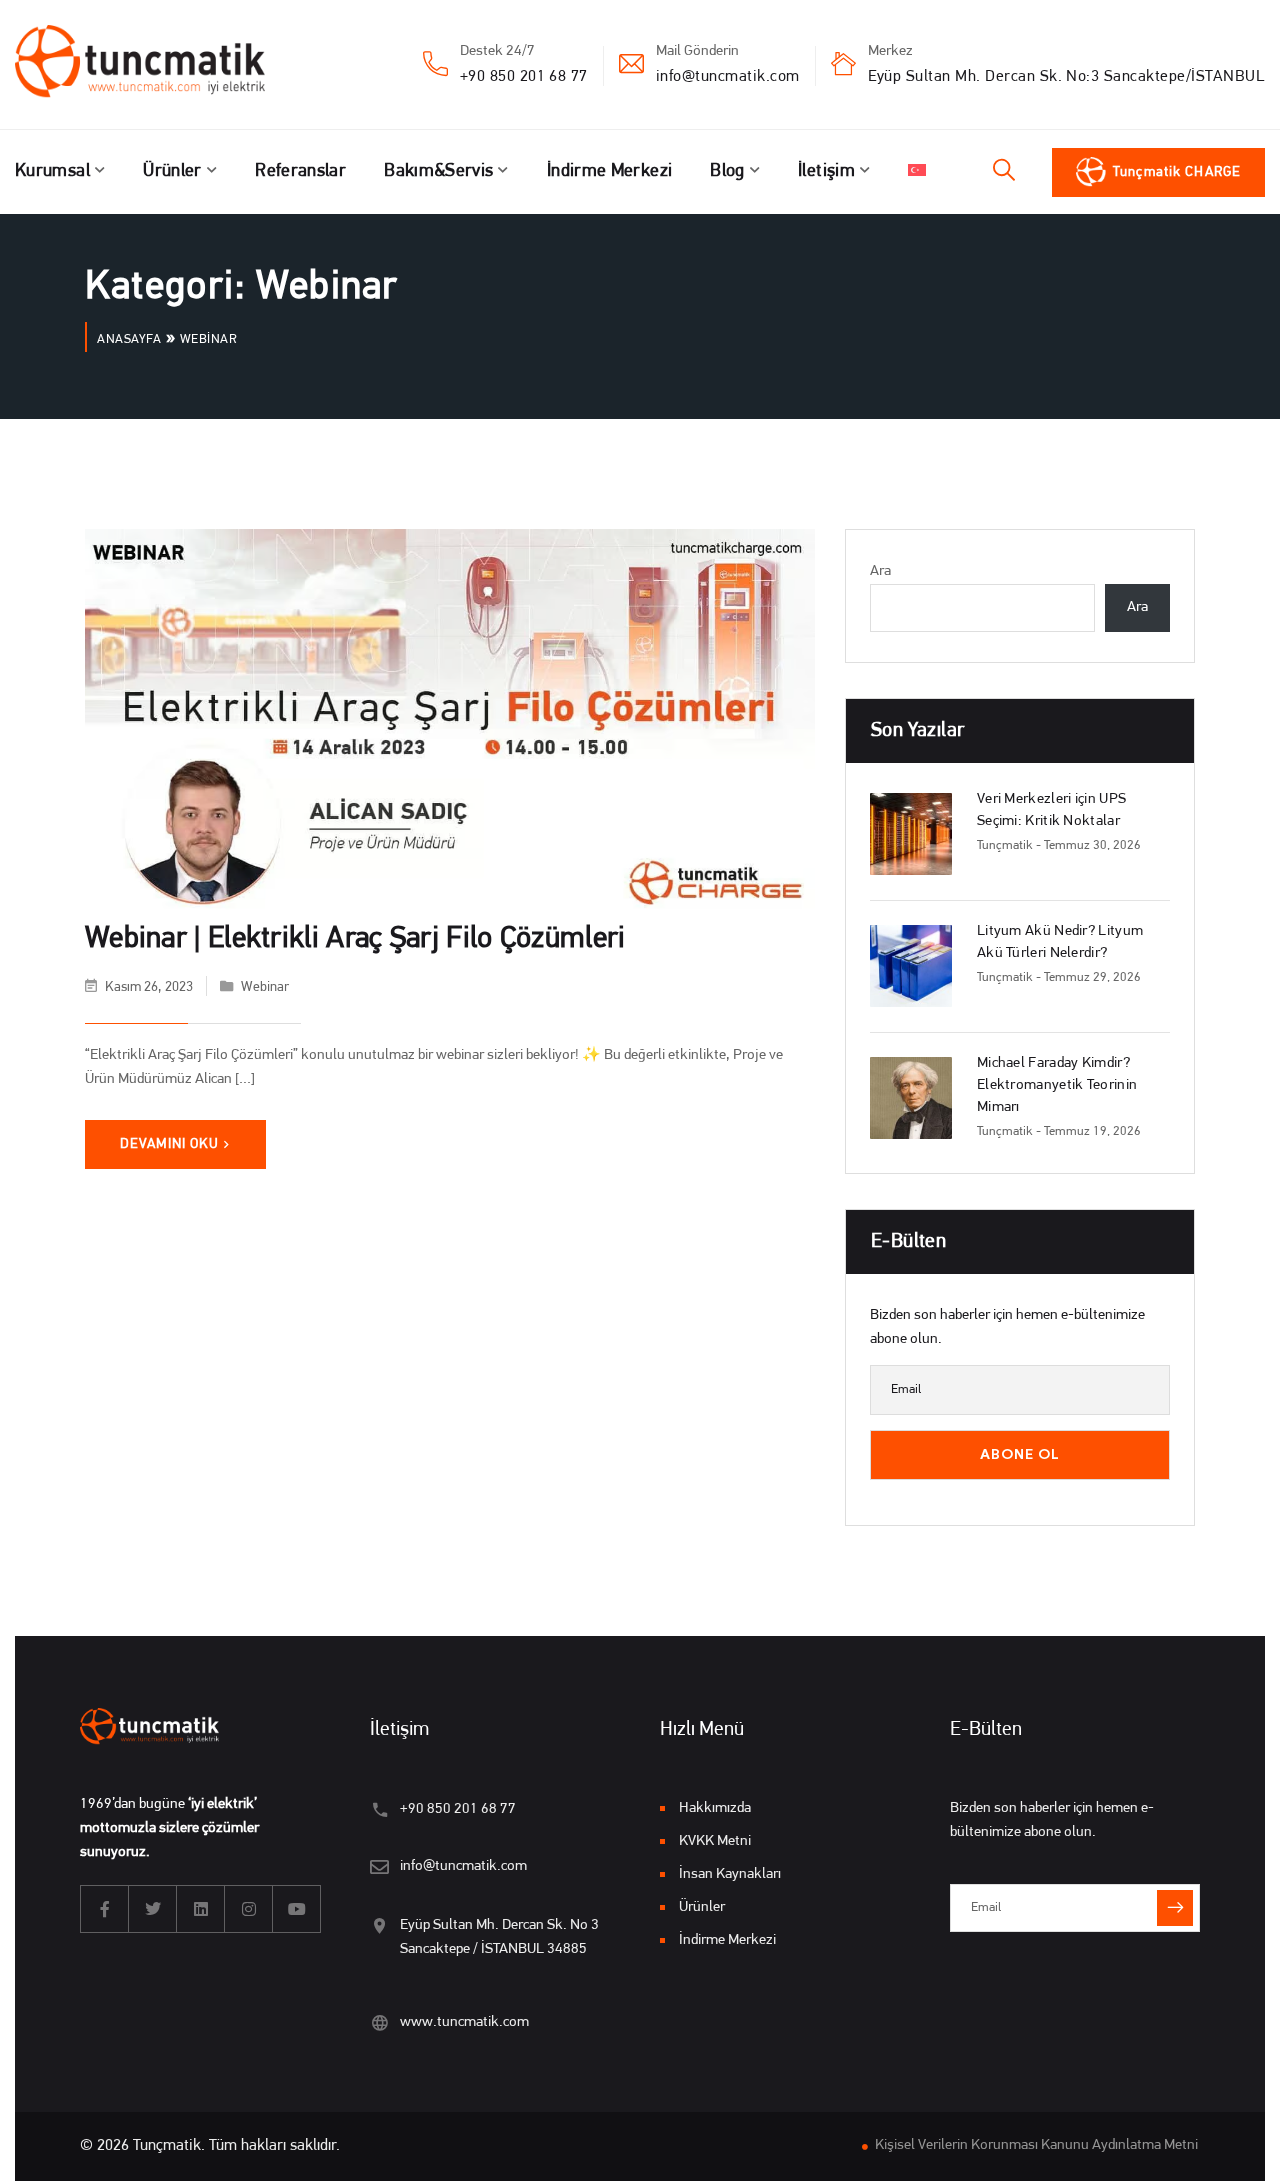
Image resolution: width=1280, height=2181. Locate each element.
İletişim (826, 172)
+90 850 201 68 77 (524, 77)
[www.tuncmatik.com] (379, 2022)
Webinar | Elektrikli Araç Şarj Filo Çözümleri (355, 939)
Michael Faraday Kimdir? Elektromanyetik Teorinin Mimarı (1057, 1085)
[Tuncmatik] (155, 65)
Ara (880, 571)
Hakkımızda (715, 1808)
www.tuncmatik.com (464, 2022)
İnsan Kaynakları (730, 1874)
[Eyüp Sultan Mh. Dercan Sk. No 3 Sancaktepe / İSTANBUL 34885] (379, 1925)
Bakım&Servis (438, 172)
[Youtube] (297, 1909)
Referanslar (300, 172)
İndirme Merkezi (609, 172)
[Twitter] (153, 1909)
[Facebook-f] (105, 1909)
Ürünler (172, 172)
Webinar (265, 987)
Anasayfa (129, 339)
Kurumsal (52, 172)
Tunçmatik (1005, 845)
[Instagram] (249, 1909)
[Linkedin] (201, 1909)
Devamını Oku (169, 1144)
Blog (727, 172)
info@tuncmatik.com (728, 77)
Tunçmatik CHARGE (1177, 172)
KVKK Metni (715, 1841)
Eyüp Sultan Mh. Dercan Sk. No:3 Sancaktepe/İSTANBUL (1066, 77)
